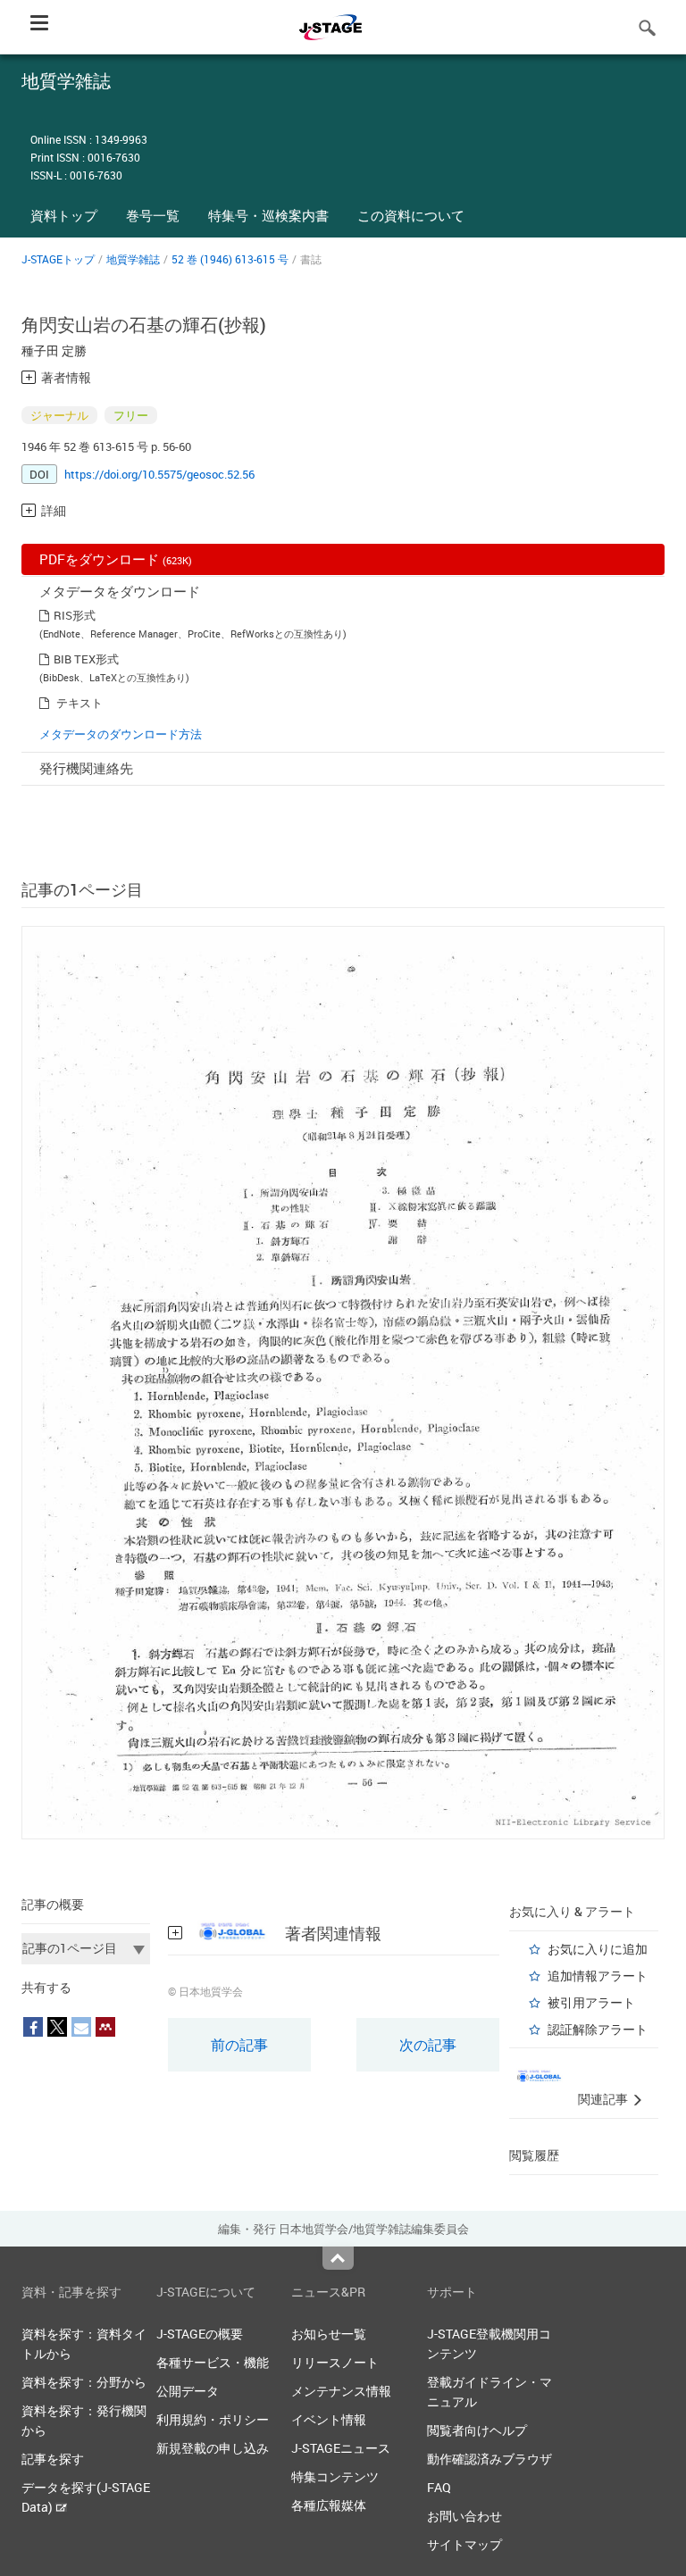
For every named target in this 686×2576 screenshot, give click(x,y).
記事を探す (53, 2459)
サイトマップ (464, 2544)
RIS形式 (75, 615)
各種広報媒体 (329, 2505)
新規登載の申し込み (213, 2448)
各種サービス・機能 (213, 2362)
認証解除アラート (598, 2029)
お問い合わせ (464, 2516)
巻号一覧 (153, 215)
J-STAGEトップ (58, 259)
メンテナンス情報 (341, 2391)
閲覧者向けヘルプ (477, 2430)
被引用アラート (591, 2002)
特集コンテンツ (335, 2476)
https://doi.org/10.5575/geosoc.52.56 (159, 474)
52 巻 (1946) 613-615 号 (230, 259)
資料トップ (64, 215)
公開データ (188, 2391)
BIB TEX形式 (86, 659)
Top (338, 2258)
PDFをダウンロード (116, 559)
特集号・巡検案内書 (268, 215)
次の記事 (428, 2045)
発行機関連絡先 (86, 768)
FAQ (439, 2487)
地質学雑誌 (133, 259)
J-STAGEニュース (341, 2448)
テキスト (79, 703)
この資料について (411, 215)
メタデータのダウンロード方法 (121, 734)
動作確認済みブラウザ (489, 2459)
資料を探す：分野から (84, 2382)
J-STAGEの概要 (200, 2334)
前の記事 (239, 2045)
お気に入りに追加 (598, 1949)
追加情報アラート (598, 1976)
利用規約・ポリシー (213, 2419)
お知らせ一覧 (329, 2334)
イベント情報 (329, 2419)
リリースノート (335, 2362)
